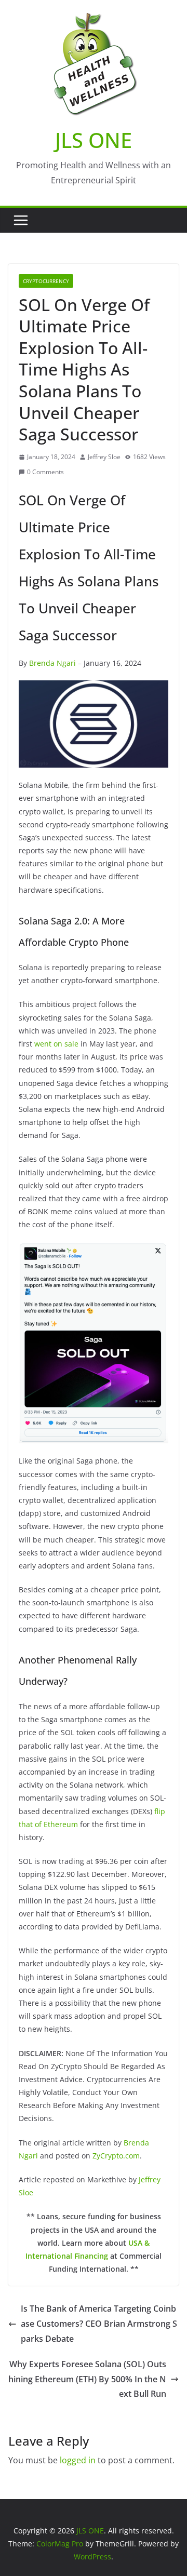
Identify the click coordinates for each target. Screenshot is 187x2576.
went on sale (56, 1044)
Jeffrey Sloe (104, 457)
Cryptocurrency (46, 281)
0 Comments (45, 472)
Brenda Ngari (52, 663)
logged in (78, 2460)
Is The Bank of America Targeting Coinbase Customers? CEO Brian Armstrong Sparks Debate (99, 2324)
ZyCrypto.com (116, 2156)
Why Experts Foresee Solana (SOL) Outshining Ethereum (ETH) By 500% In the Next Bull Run (87, 2379)
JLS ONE (94, 140)
